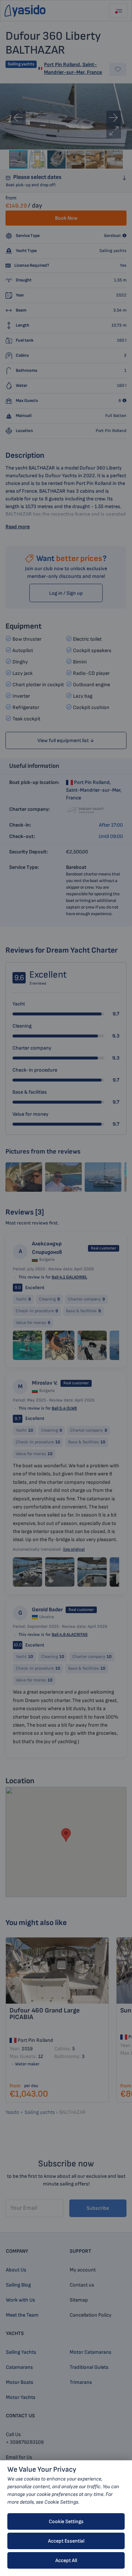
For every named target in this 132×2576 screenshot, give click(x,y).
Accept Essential (66, 2541)
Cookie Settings (66, 2521)
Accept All (66, 2560)
